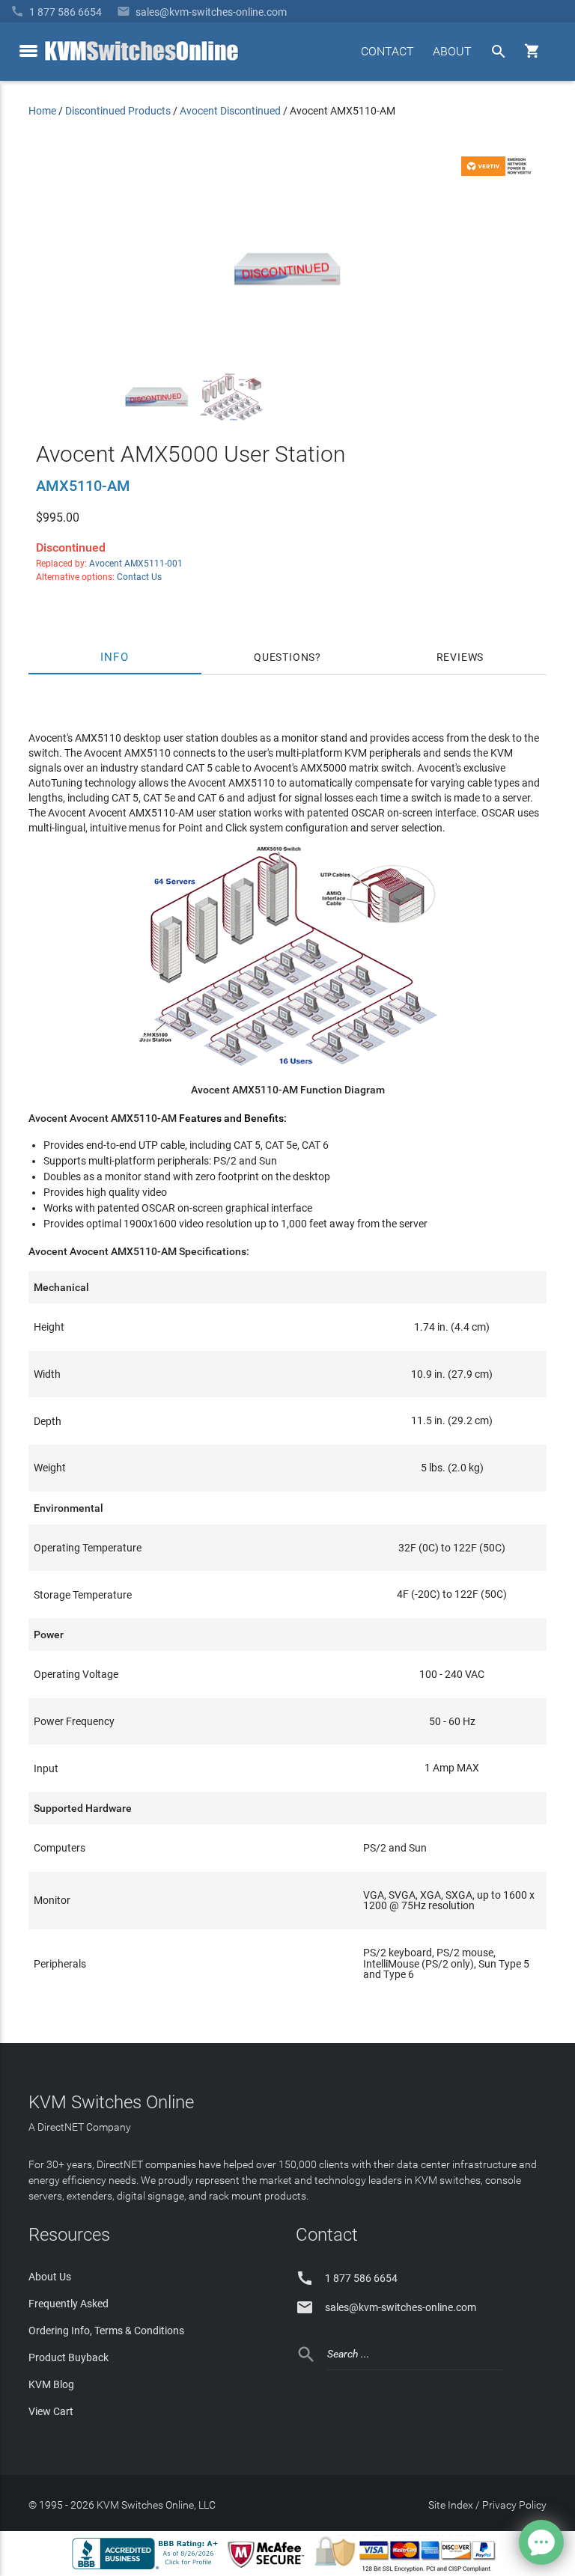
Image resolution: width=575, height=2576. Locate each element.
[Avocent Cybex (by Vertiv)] (499, 172)
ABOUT (452, 51)
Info (115, 657)
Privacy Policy (514, 2505)
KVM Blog (51, 2384)
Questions (285, 657)
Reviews (460, 657)
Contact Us (139, 577)
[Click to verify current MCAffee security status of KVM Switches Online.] (269, 2569)
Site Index (451, 2505)
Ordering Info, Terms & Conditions (106, 2331)
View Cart (51, 2411)
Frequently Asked (69, 2304)
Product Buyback (69, 2357)
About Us (50, 2277)
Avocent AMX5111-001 (136, 564)
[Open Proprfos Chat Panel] (541, 2542)
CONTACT (387, 51)
